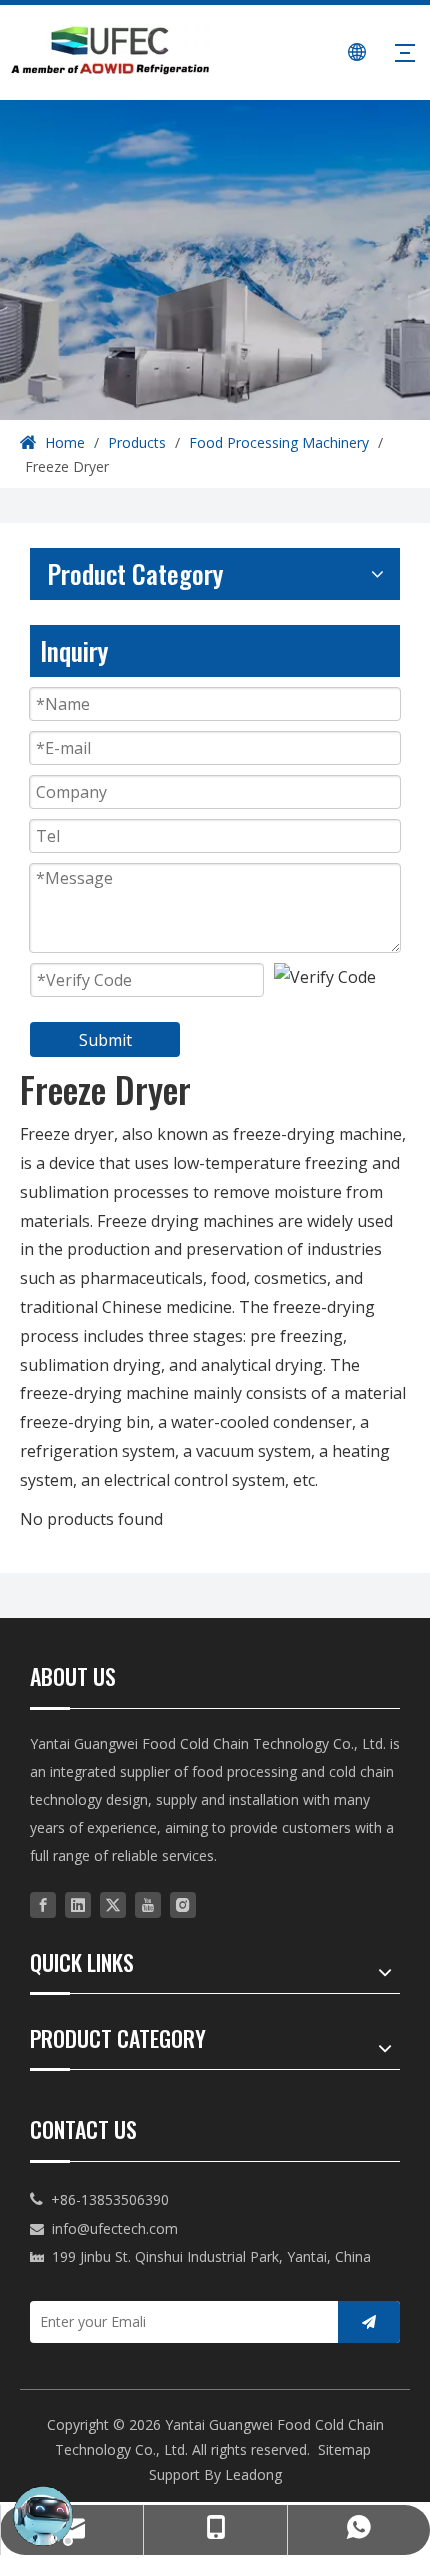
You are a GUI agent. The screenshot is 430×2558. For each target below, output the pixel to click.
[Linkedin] (78, 1904)
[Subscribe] (369, 2322)
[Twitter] (113, 1904)
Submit (105, 1040)
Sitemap (344, 2449)
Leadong (253, 2474)
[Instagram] (183, 1904)
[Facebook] (43, 1904)
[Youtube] (148, 1904)
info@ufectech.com (115, 2228)
